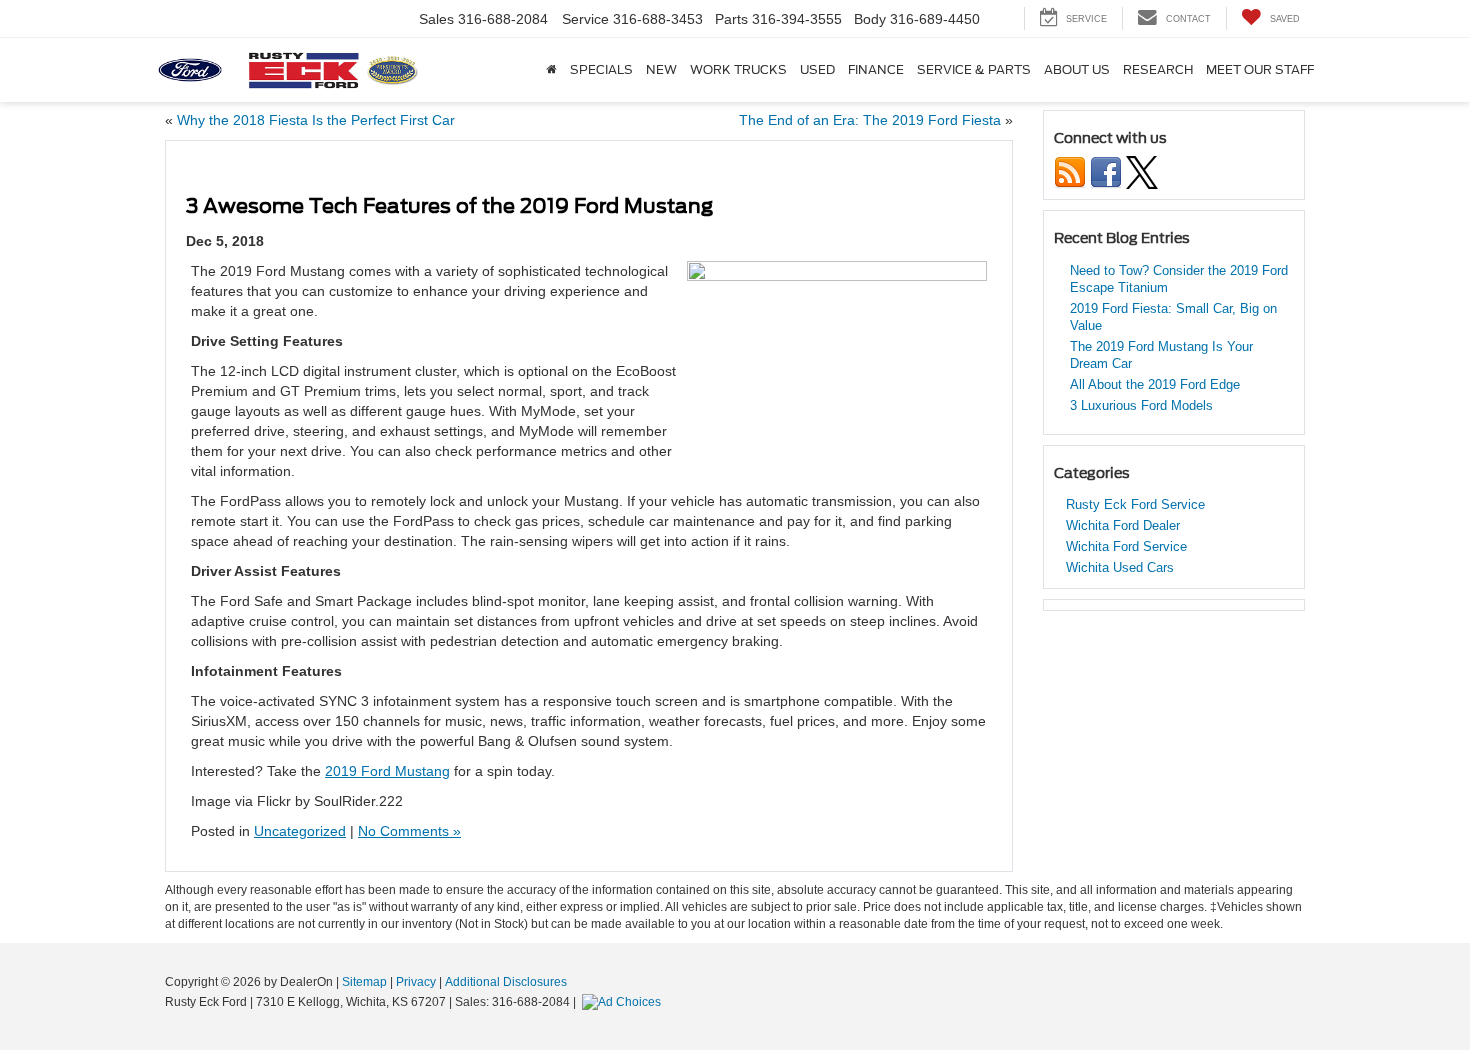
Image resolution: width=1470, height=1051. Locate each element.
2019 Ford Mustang (387, 771)
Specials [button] (601, 70)
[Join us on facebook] (1106, 171)
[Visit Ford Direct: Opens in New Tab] (624, 1002)
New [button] (661, 70)
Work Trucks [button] (738, 70)
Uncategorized (300, 831)
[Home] (551, 70)
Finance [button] (876, 70)
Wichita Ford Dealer (1123, 525)
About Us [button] (1077, 70)
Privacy (416, 982)
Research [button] (1158, 70)
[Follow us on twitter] (1142, 171)
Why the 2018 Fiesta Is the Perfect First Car (316, 120)
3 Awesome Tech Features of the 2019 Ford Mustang (449, 206)
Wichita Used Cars (1120, 567)
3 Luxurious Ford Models (1141, 405)
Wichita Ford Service (1126, 546)
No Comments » (409, 831)
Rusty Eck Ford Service (1135, 504)
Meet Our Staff (1260, 70)
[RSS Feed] (1070, 171)
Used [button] (817, 70)
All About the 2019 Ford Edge (1155, 384)
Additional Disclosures (506, 982)
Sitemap (364, 982)
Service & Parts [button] (974, 70)
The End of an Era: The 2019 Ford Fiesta (870, 120)
